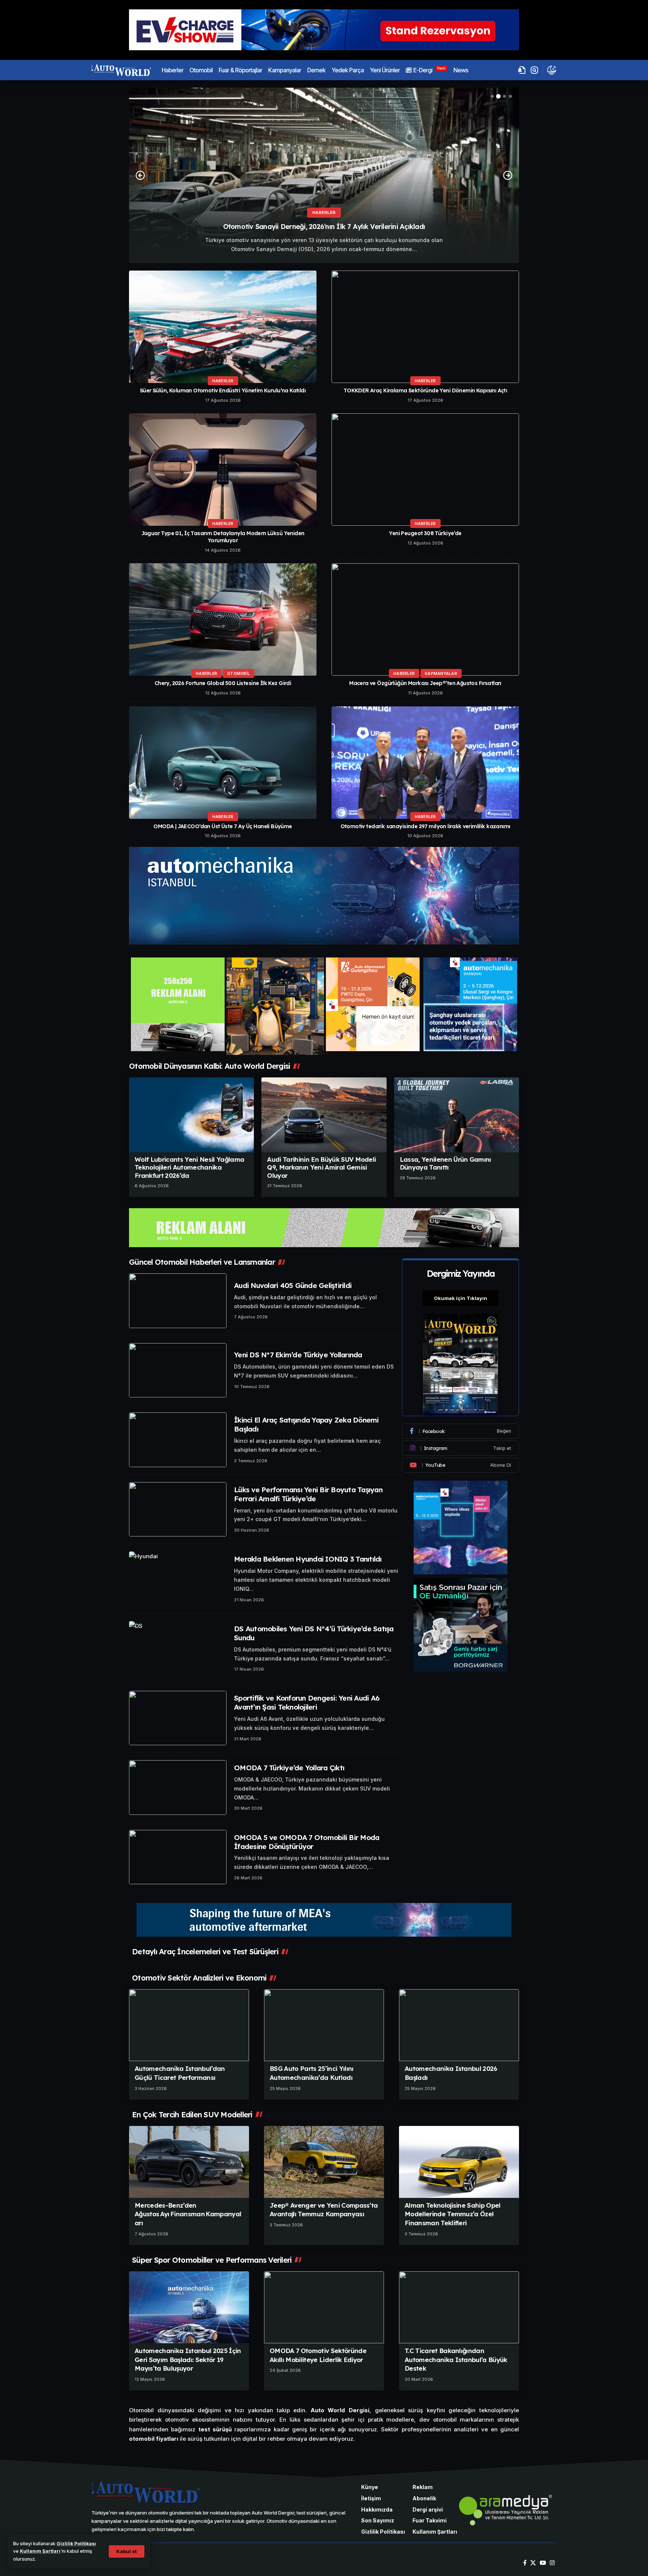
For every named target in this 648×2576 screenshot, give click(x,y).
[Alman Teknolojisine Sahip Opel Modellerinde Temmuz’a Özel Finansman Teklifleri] (459, 2162)
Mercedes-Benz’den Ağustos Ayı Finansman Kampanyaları (188, 2214)
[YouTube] (543, 2563)
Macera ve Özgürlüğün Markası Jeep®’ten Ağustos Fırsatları (425, 683)
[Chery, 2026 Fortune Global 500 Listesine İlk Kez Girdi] (223, 619)
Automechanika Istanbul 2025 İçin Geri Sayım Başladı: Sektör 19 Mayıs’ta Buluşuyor (188, 2360)
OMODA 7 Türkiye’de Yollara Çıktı (289, 1768)
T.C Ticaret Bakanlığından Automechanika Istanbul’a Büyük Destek (456, 2360)
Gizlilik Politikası (76, 2544)
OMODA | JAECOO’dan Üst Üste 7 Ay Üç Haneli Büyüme (223, 826)
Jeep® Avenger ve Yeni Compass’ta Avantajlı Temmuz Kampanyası (324, 2210)
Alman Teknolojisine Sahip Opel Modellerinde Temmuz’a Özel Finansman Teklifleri (453, 2214)
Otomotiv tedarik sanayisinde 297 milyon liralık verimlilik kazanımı (425, 826)
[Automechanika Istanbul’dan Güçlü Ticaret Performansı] (189, 2025)
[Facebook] (460, 1431)
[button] (127, 2551)
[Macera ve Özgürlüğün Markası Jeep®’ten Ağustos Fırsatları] (425, 619)
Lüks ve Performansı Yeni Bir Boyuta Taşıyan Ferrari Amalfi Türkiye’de (308, 1494)
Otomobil (238, 673)
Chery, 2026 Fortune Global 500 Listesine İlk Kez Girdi (223, 683)
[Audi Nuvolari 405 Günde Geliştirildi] (178, 1301)
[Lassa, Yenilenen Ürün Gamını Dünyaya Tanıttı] (457, 1115)
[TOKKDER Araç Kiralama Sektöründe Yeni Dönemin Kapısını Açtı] (425, 327)
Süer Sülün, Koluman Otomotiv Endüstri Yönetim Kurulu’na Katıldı (223, 390)
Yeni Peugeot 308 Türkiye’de (425, 533)
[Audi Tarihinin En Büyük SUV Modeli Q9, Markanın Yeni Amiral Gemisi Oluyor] (324, 1115)
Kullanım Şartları (40, 2551)
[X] (533, 2563)
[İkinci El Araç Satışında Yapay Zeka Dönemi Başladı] (178, 1440)
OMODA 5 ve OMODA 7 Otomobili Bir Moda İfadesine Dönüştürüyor (307, 1842)
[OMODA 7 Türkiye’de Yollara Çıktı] (178, 1788)
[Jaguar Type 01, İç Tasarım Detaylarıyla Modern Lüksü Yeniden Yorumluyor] (223, 470)
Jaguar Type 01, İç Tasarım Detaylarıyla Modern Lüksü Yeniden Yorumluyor (223, 537)
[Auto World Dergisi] (121, 70)
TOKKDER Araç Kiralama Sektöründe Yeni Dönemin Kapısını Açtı (425, 390)
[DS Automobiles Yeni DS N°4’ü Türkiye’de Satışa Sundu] (178, 1649)
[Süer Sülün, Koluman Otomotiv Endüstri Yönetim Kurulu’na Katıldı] (223, 327)
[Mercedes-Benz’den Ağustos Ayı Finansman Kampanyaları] (189, 2162)
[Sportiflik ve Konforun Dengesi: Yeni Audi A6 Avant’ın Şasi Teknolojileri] (178, 1718)
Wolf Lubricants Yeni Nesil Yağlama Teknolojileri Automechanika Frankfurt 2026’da (189, 1167)
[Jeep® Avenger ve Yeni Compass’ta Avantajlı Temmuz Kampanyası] (324, 2162)
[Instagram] (460, 1448)
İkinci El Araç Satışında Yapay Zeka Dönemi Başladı (306, 1424)
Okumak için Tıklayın (460, 1298)
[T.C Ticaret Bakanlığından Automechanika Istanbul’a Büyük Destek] (459, 2307)
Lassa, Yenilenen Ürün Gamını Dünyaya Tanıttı (445, 1163)
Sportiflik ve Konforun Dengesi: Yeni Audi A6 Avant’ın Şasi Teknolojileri (307, 1702)
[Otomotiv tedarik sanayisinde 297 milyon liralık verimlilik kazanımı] (425, 763)
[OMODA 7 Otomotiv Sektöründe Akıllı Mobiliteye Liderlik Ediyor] (324, 2307)
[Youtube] (460, 1465)
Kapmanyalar (441, 673)
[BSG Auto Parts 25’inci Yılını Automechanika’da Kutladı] (324, 2025)
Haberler (324, 212)
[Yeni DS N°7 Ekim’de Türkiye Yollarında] (178, 1370)
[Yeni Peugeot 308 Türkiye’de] (425, 470)
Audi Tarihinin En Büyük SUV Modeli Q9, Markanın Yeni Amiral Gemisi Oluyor (321, 1167)
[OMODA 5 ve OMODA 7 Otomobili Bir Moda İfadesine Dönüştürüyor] (178, 1857)
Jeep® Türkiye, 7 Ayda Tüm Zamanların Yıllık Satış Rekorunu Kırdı (324, 227)
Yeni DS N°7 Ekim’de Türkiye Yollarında (298, 1355)
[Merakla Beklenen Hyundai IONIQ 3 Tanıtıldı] (178, 1579)
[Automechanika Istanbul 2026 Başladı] (459, 2025)
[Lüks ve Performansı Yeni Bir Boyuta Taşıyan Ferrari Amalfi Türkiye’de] (178, 1509)
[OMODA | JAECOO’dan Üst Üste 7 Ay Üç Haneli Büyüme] (223, 763)
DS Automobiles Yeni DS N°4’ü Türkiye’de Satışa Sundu (314, 1633)
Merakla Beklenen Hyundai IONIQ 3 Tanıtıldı (308, 1559)
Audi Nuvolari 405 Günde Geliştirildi (293, 1285)
